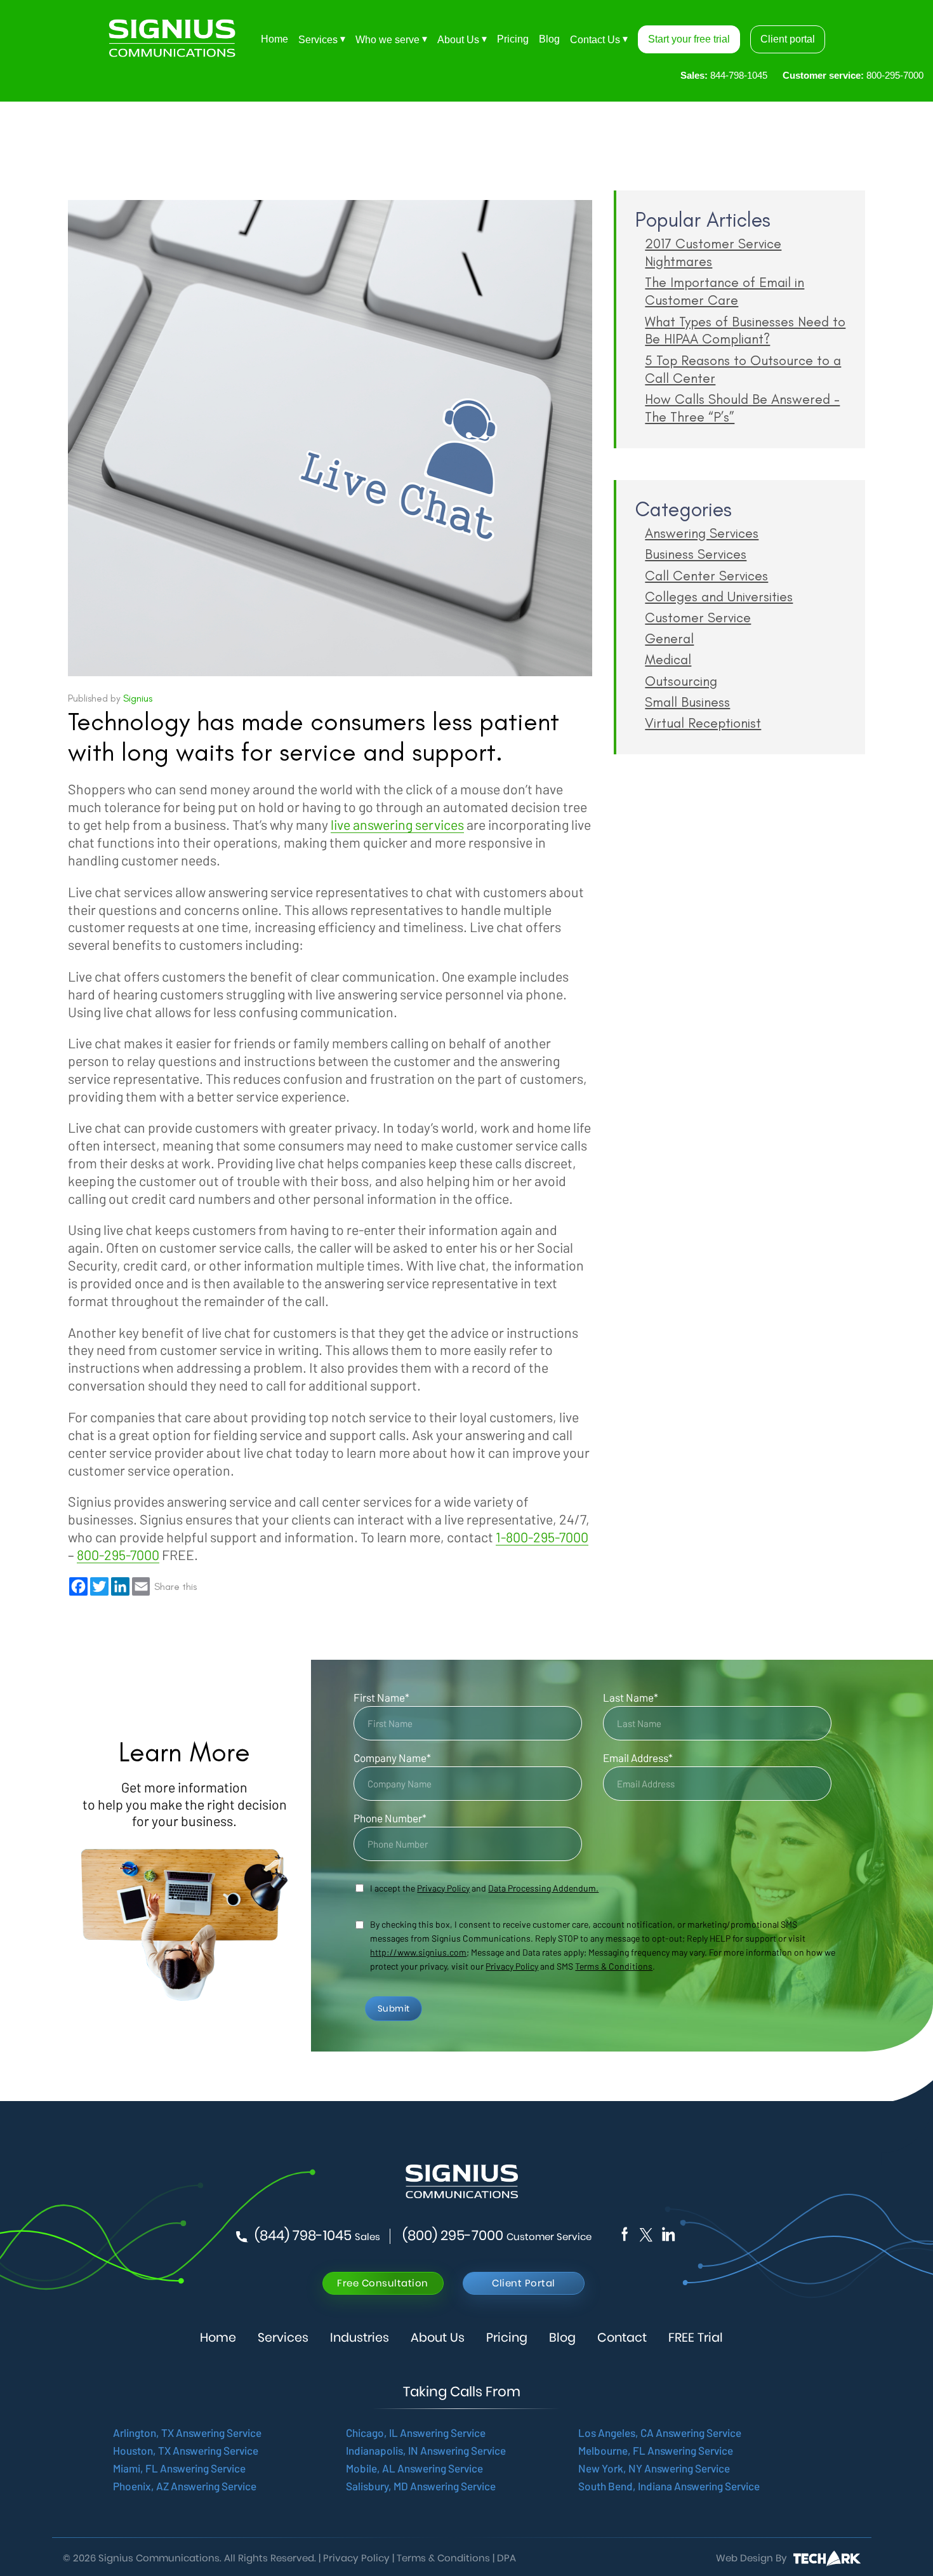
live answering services (397, 824)
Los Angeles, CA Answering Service (660, 2433)
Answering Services (702, 533)
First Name (381, 1697)
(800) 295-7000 (497, 2236)
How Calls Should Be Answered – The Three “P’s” (742, 408)
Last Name (631, 1697)
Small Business (687, 702)
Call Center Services (706, 576)
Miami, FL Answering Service (179, 2468)
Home (275, 39)
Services (318, 40)
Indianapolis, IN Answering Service (426, 2450)
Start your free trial (689, 39)
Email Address (638, 1758)
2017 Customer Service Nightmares (713, 252)
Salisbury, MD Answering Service (421, 2486)
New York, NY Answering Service (654, 2468)
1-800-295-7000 (542, 1537)
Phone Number (390, 1818)
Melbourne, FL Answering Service (656, 2450)
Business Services (696, 554)
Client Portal (524, 2283)
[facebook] (625, 2233)
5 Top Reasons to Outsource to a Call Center (743, 369)
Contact (622, 2338)
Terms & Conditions (614, 1966)
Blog (549, 39)
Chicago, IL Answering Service (416, 2433)
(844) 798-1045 (317, 2236)
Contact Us (595, 40)
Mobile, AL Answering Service (414, 2468)
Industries (360, 2338)
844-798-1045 (724, 75)
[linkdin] (645, 2233)
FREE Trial (696, 2338)
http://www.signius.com (418, 1952)
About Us (458, 40)
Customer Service (698, 617)
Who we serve (387, 40)
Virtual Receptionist (703, 723)
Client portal (788, 39)
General (669, 638)
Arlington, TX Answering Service (187, 2433)
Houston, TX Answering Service (186, 2450)
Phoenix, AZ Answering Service (185, 2486)
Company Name (392, 1758)
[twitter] (668, 2233)
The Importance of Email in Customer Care (725, 291)
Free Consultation (383, 2283)
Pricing (513, 39)
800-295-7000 (853, 75)
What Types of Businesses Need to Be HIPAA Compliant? (745, 330)
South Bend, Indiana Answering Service (669, 2486)
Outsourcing (681, 681)
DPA (506, 2558)
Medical (668, 659)
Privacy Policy (512, 1966)
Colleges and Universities (719, 597)
